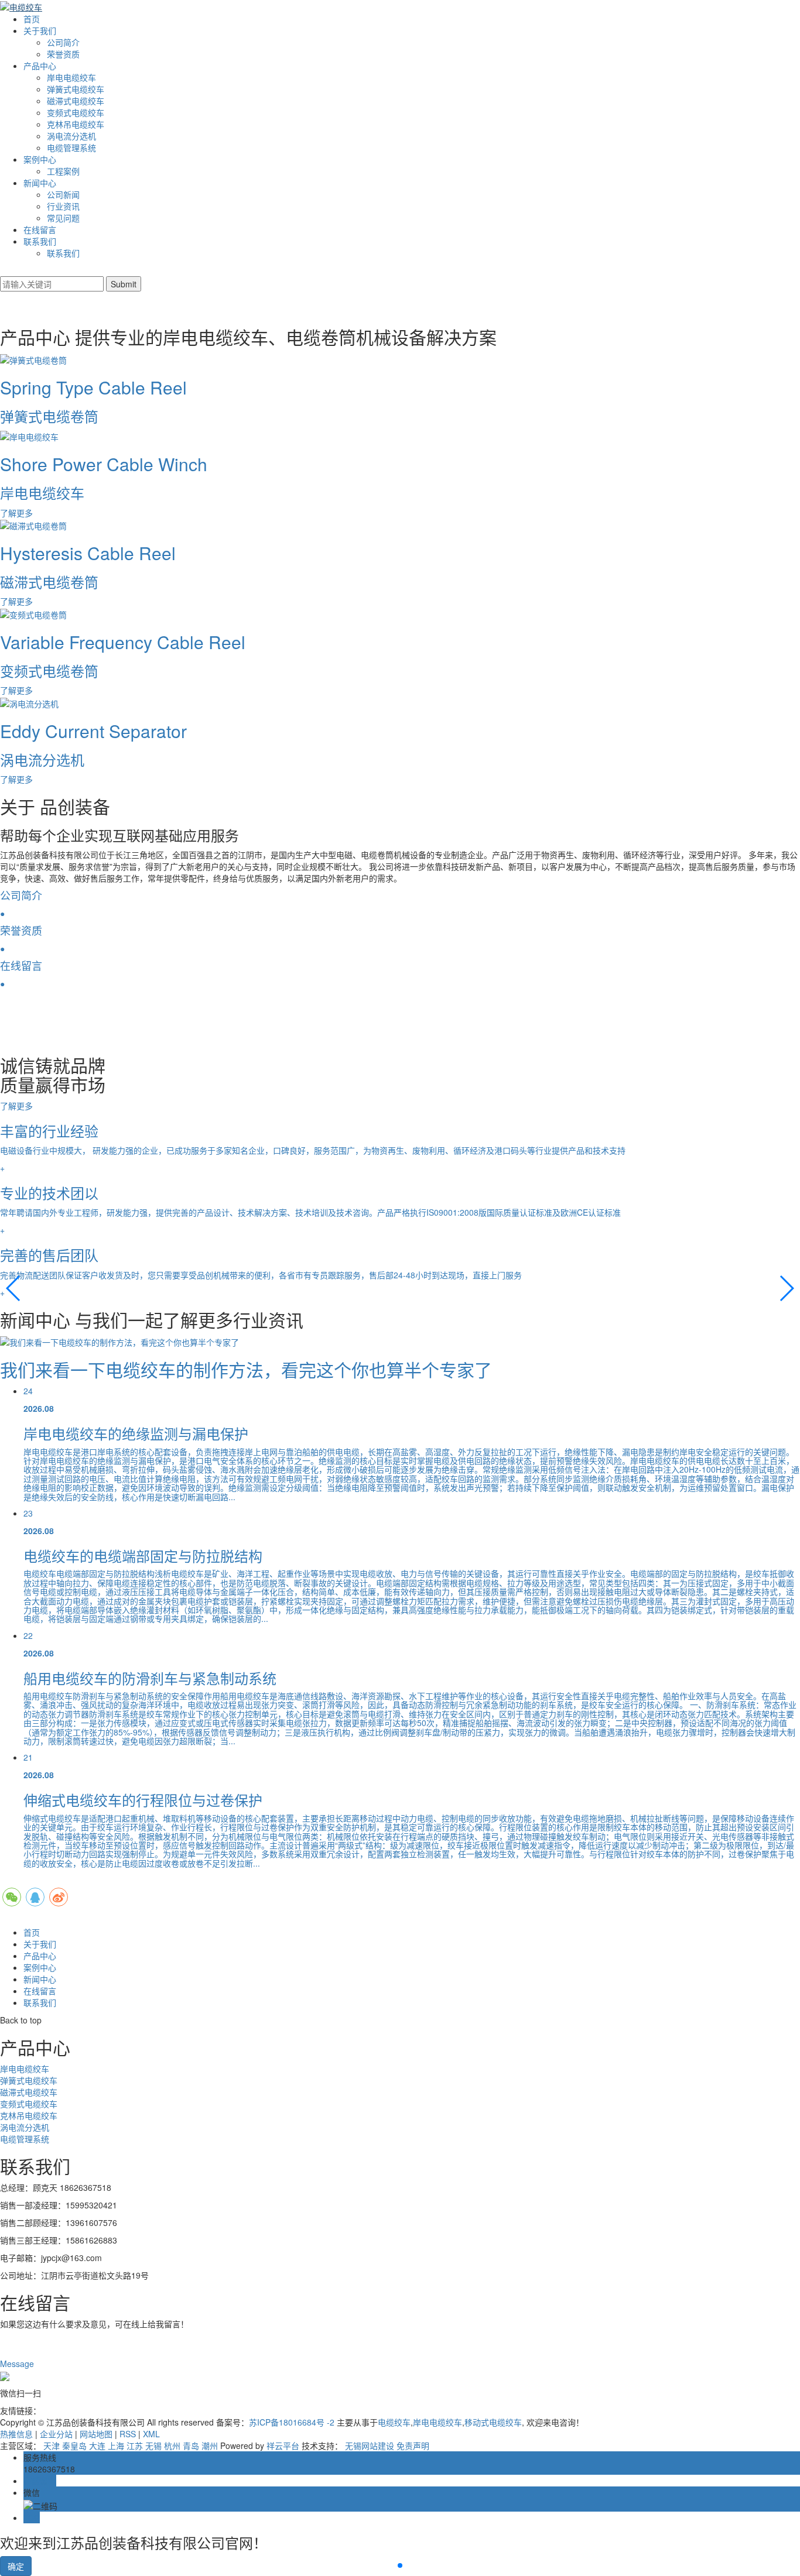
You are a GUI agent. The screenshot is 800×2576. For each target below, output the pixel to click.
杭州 (172, 2445)
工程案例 (63, 171)
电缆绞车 (394, 2422)
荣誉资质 (63, 54)
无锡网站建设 (370, 2445)
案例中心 (40, 159)
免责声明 (413, 2445)
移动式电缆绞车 (493, 2422)
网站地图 (96, 2434)
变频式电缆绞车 (76, 112)
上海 (116, 2445)
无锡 (153, 2445)
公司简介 (63, 42)
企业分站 (56, 2434)
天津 (52, 2445)
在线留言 (40, 229)
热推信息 (16, 2434)
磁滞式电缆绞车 (76, 101)
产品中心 (40, 66)
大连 (97, 2445)
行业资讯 (63, 206)
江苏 (135, 2445)
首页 (32, 19)
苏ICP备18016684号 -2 (292, 2422)
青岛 (191, 2445)
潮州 (210, 2445)
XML (151, 2434)
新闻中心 (40, 183)
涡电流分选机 (71, 136)
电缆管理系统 (71, 148)
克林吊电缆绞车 (76, 124)
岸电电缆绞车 (71, 77)
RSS (128, 2434)
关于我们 (40, 30)
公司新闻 (63, 194)
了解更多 (18, 1106)
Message (18, 2364)
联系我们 (40, 241)
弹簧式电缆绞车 (76, 89)
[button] (14, 1288)
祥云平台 (283, 2445)
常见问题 (63, 218)
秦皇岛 (74, 2445)
